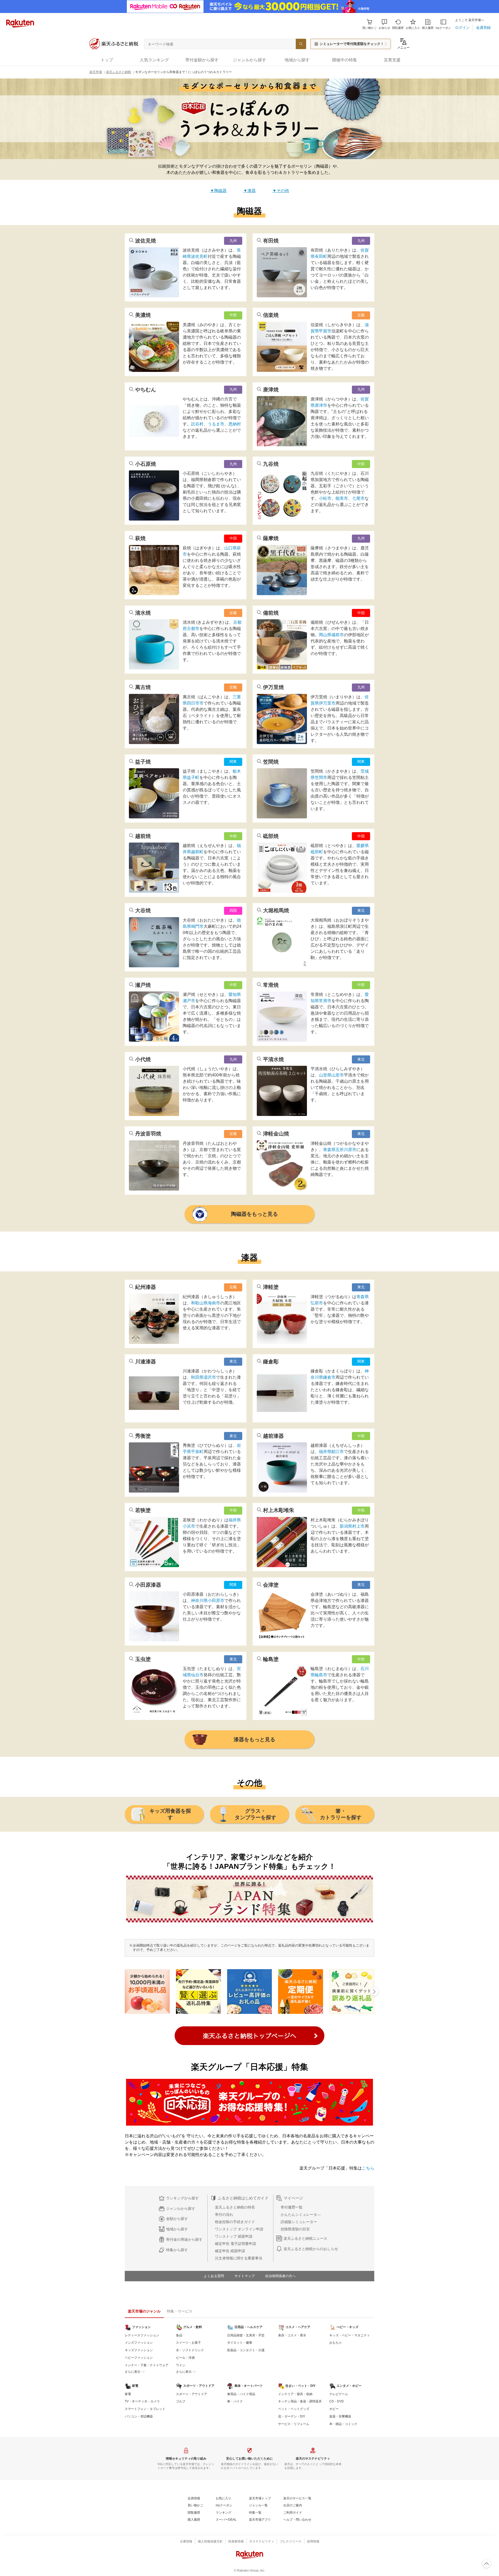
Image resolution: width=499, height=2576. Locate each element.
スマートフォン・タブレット (145, 2409)
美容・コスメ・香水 (292, 2335)
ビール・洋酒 (185, 2358)
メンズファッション (139, 2343)
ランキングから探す (182, 2198)
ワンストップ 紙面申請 (234, 2236)
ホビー (334, 2409)
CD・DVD (337, 2401)
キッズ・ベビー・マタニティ (350, 2335)
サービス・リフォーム (294, 2424)
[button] (384, 24)
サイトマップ (245, 2276)
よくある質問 (214, 2276)
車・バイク (235, 2401)
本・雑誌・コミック (343, 2424)
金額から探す (177, 2219)
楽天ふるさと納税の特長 (235, 2207)
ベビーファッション (139, 2358)
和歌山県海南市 (206, 1303)
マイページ (293, 2198)
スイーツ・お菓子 (188, 2343)
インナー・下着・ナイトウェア (147, 2365)
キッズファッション (139, 2350)
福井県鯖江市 (331, 1452)
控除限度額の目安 (295, 2229)
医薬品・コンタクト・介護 (246, 2350)
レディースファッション (142, 2335)
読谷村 (197, 424)
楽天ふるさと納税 (119, 72)
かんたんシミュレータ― (301, 2214)
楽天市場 (96, 72)
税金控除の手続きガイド (235, 2222)
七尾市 (358, 498)
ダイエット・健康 (240, 2343)
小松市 (325, 498)
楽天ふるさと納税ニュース (305, 2238)
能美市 (342, 498)
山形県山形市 (331, 1075)
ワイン (181, 2365)
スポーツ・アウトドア (192, 2394)
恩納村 (235, 424)
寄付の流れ (224, 2214)
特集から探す (177, 2250)
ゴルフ (181, 2401)
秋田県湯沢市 (203, 1377)
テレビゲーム (339, 2394)
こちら (368, 2168)
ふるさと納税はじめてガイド (243, 2198)
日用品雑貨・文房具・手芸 (246, 2335)
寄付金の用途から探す (184, 2239)
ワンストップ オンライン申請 (239, 2229)
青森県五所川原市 (340, 1150)
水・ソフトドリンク (190, 2350)
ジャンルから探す (181, 2209)
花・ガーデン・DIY (292, 2416)
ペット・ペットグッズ (294, 2409)
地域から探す (177, 2229)
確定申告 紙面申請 (230, 2251)
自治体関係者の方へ (280, 2276)
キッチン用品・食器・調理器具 (300, 2401)
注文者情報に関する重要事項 (239, 2258)
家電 (128, 2394)
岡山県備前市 (331, 635)
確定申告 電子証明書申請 (235, 2244)
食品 (179, 2335)
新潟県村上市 (352, 1526)
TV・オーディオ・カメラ (142, 2401)
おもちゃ (336, 2343)
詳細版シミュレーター (299, 2222)
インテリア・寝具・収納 (295, 2394)
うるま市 (216, 424)
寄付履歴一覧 (292, 2207)
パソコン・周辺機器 (139, 2416)
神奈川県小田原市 (208, 1601)
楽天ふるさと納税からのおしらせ (311, 2249)
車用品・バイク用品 (241, 2394)
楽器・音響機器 (340, 2416)
